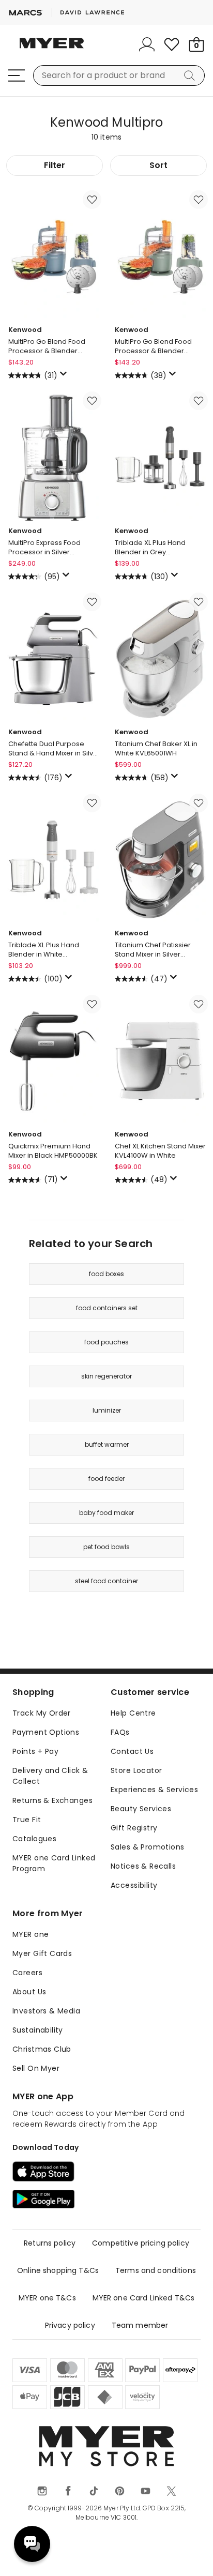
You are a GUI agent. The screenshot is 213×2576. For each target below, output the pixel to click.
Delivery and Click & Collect (50, 1776)
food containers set (107, 1308)
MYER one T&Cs (47, 2298)
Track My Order (42, 1713)
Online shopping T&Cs (58, 2270)
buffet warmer (107, 1444)
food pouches (106, 1342)
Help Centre (133, 1713)
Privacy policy (70, 2325)
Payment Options (46, 1732)
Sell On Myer (36, 2068)
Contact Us (132, 1751)
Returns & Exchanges (52, 1800)
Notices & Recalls (143, 1866)
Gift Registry (134, 1828)
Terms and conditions (156, 2270)
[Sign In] (147, 44)
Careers (27, 1973)
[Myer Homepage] (52, 49)
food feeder (106, 1479)
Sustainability (38, 2030)
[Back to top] (192, 2555)
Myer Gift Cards (42, 1953)
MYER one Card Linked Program (54, 1863)
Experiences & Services (154, 1790)
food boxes (106, 1274)
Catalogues (34, 1839)
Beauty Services (141, 1809)
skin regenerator (106, 1376)
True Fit (27, 1820)
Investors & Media (46, 2011)
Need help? (32, 2544)
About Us (29, 1992)
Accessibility (134, 1885)
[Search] (191, 75)
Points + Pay (35, 1751)
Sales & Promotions (148, 1847)
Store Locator (136, 1770)
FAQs (120, 1732)
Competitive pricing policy (141, 2243)
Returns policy (50, 2243)
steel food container (106, 1581)
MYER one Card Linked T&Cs (144, 2298)
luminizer (107, 1410)
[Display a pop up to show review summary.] (65, 376)
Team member (140, 2325)
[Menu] (17, 75)
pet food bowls (106, 1547)
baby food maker (106, 1513)
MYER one (31, 1934)
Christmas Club (42, 2049)
